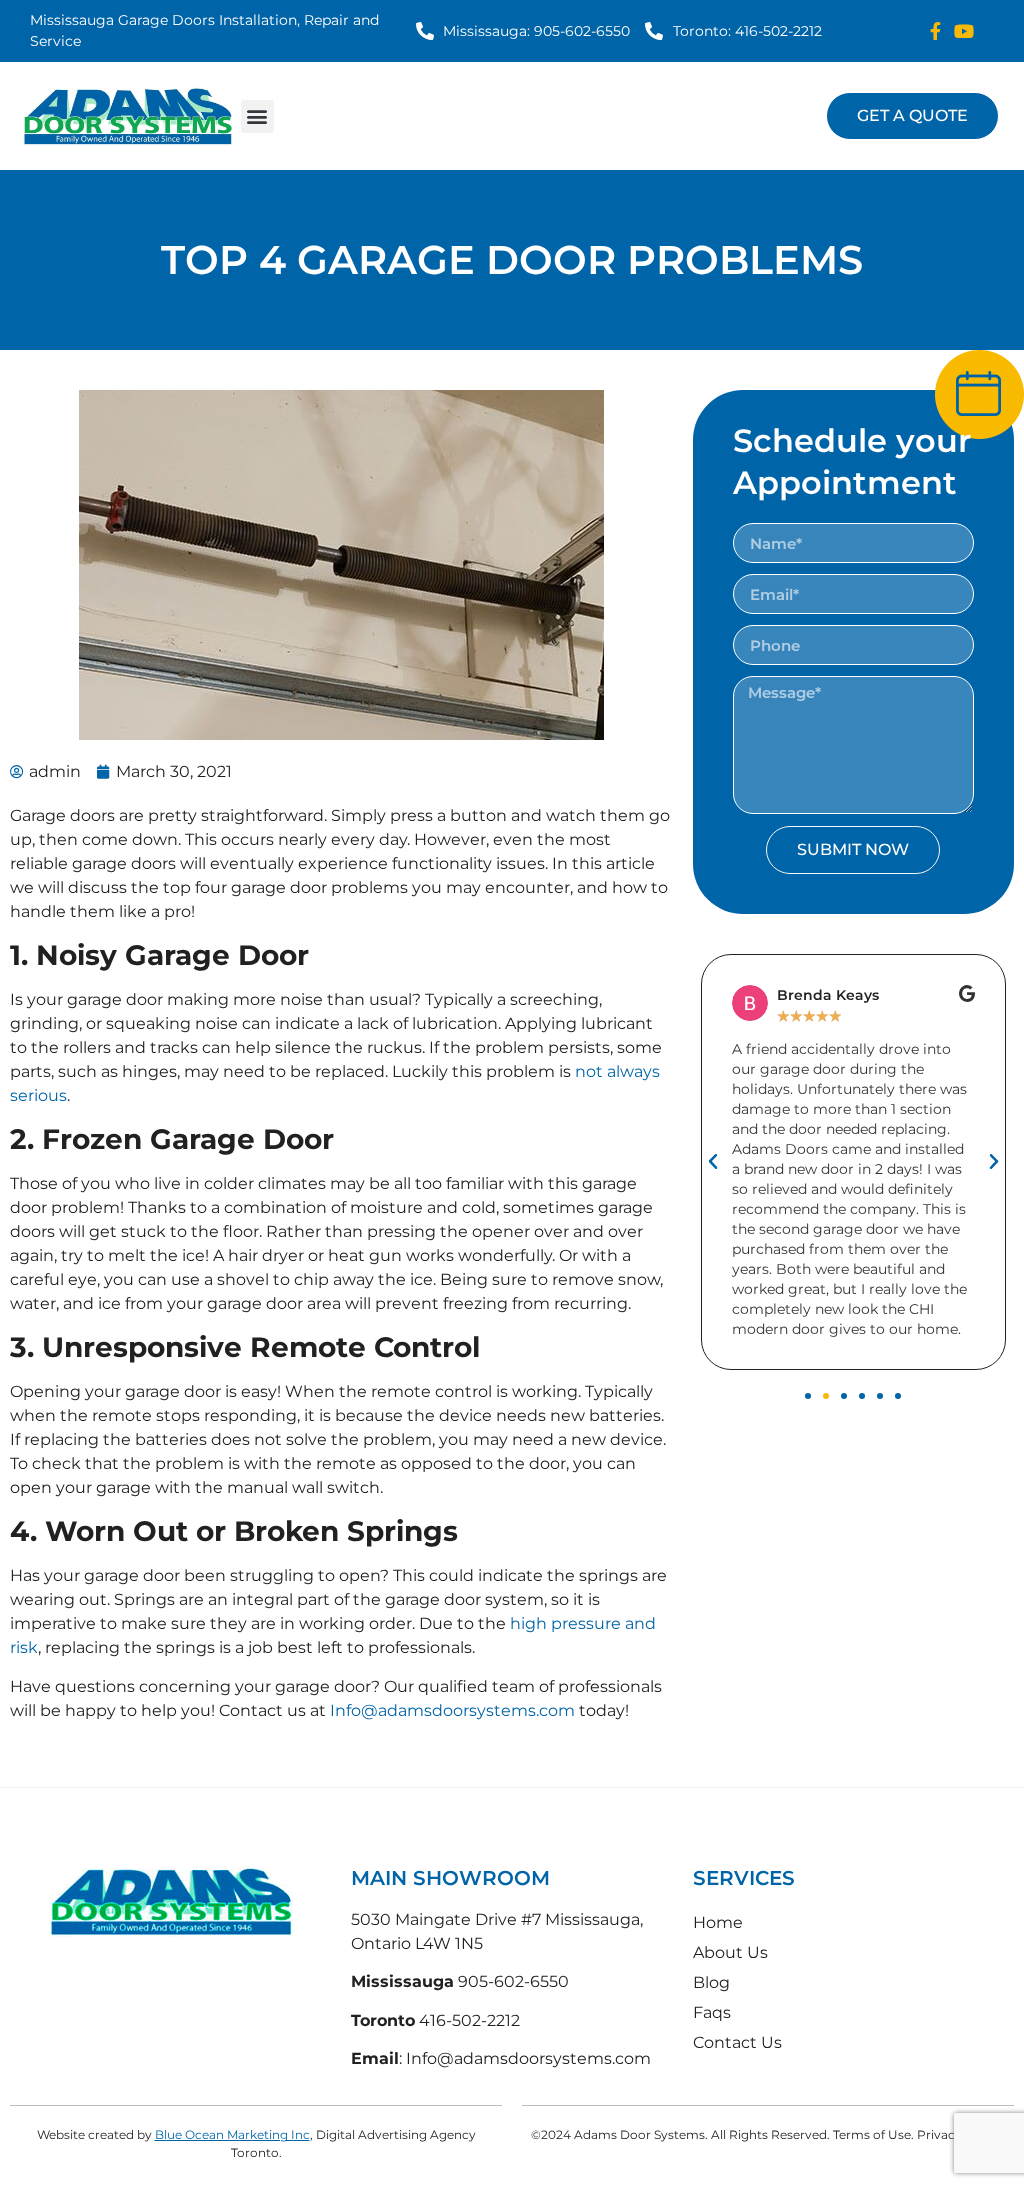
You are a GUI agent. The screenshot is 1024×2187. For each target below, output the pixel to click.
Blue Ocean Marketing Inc (232, 2134)
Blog (711, 1982)
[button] (257, 116)
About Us (730, 1952)
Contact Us (737, 2042)
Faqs (712, 2012)
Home (718, 1922)
